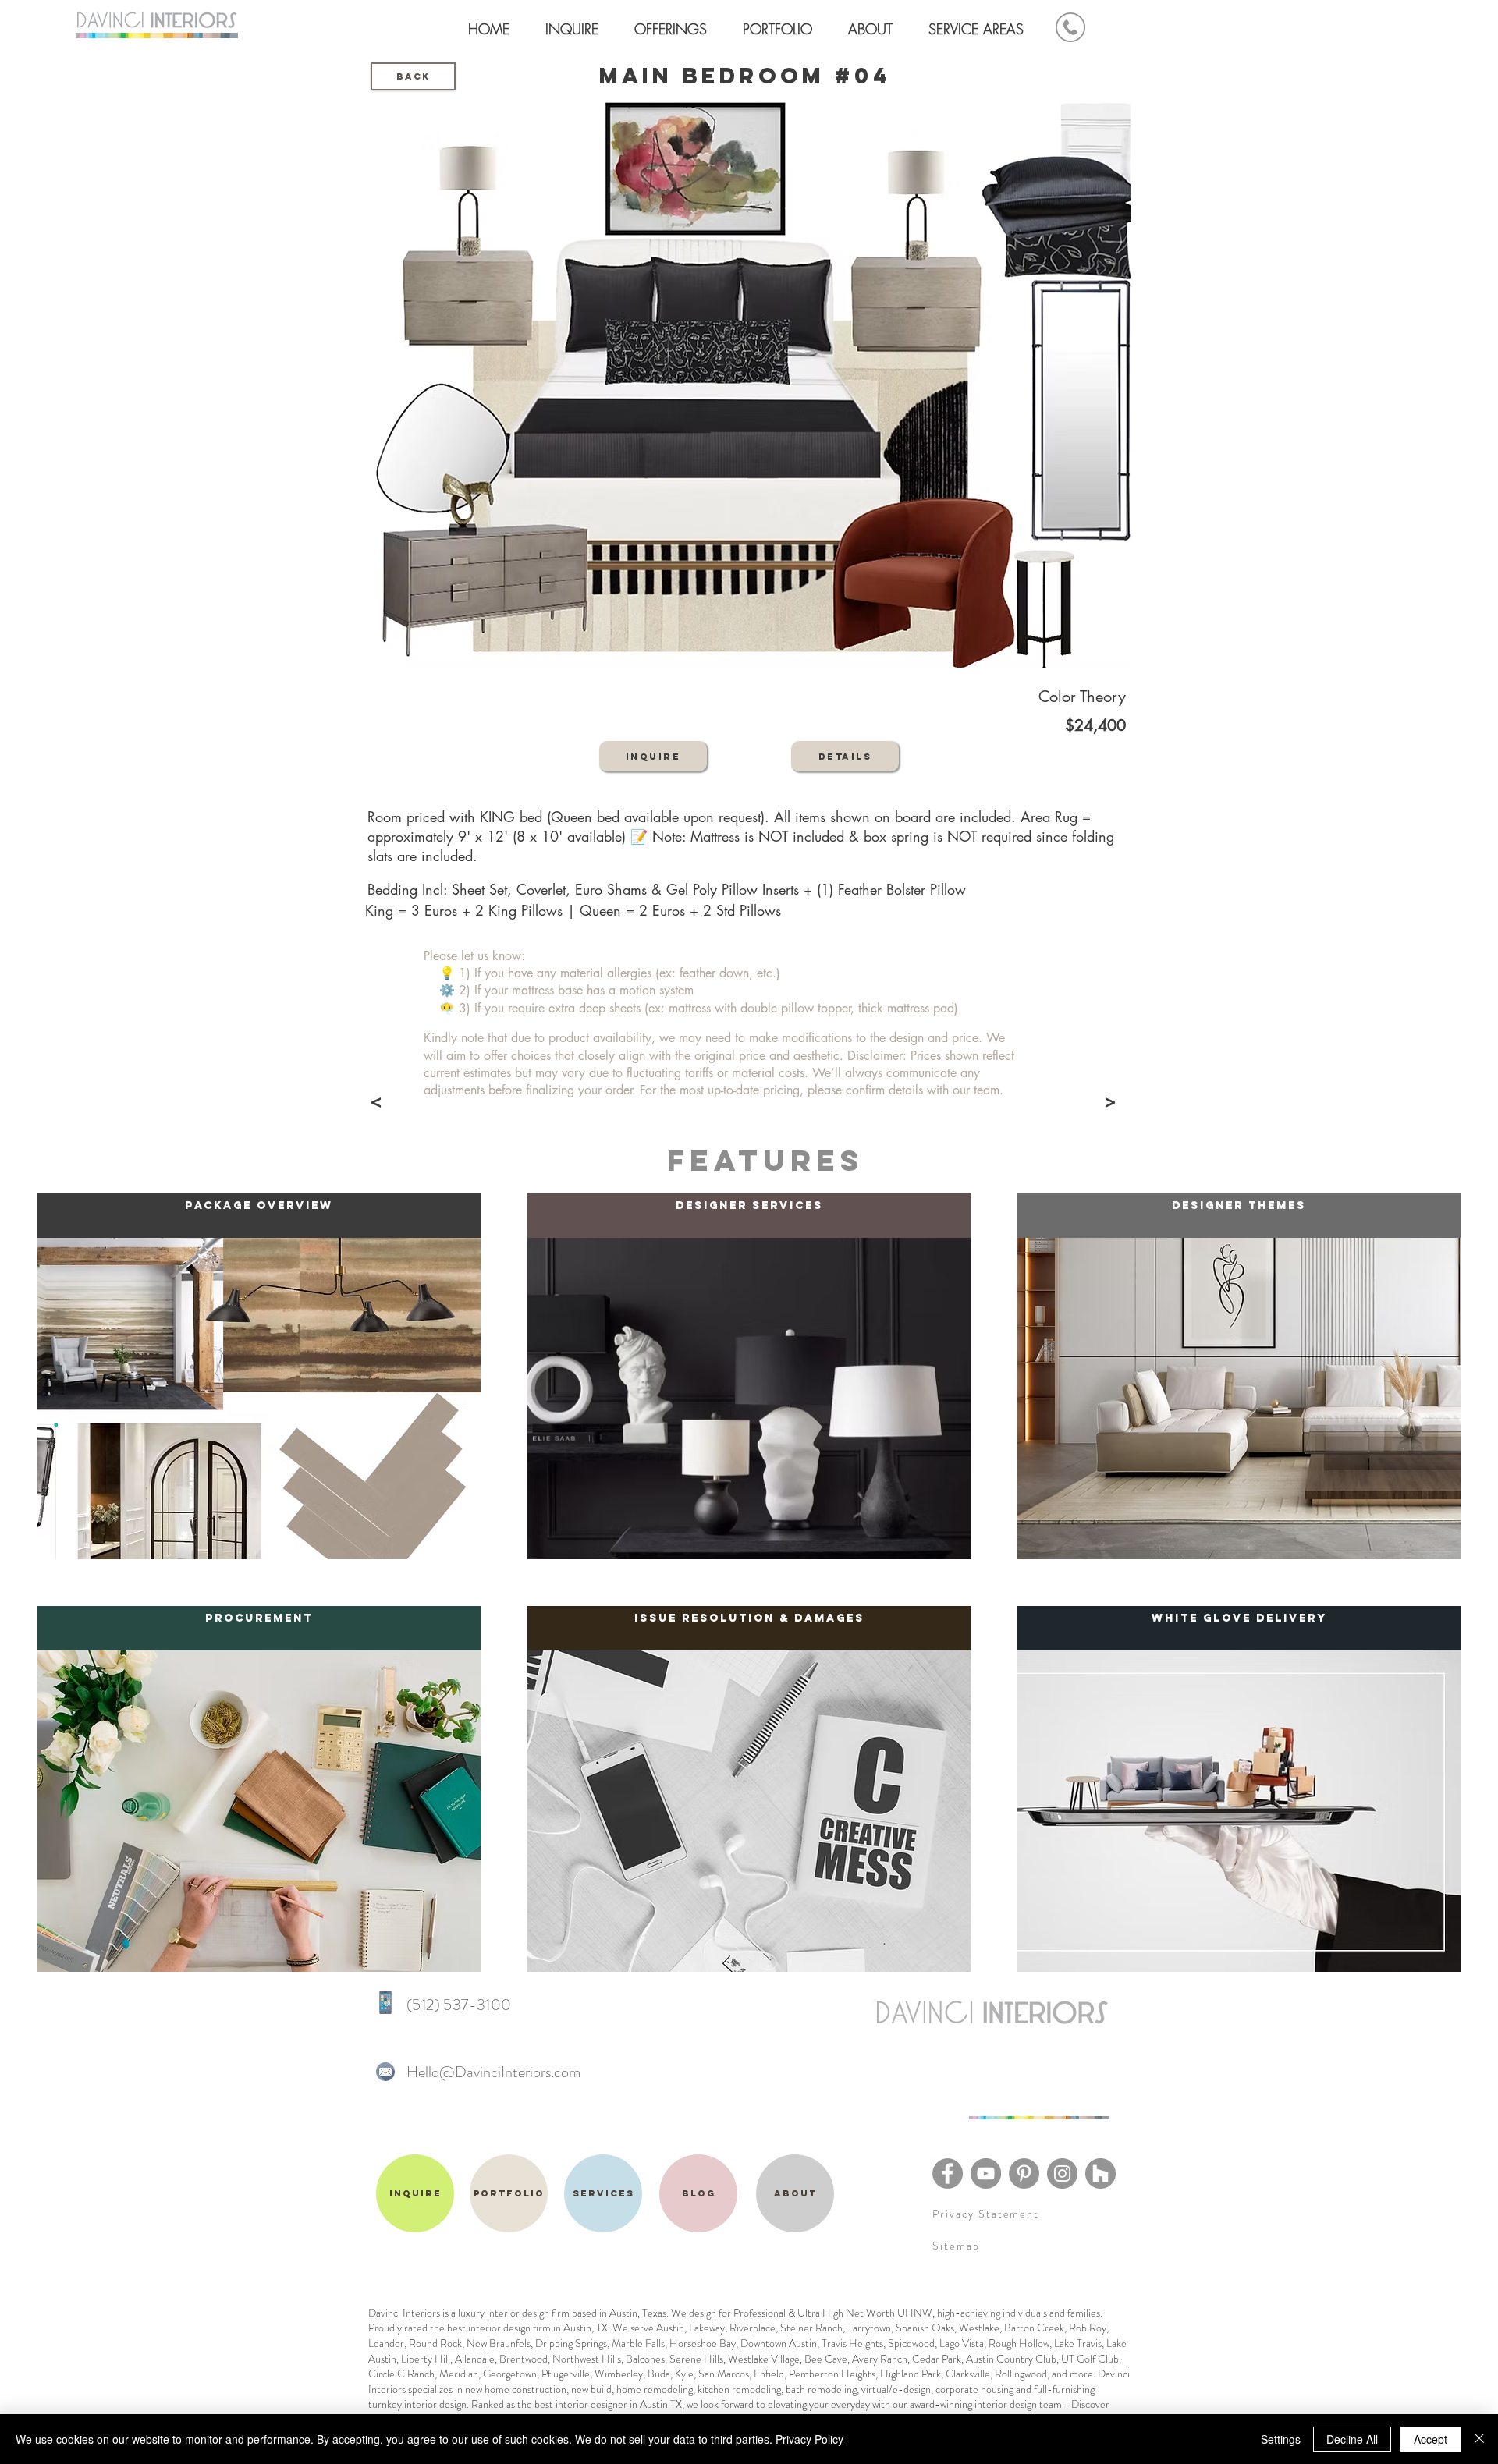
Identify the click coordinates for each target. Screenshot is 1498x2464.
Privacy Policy (809, 2439)
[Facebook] (948, 2173)
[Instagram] (1062, 2173)
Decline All (1352, 2439)
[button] (781, 22)
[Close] (1479, 2439)
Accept (1431, 2439)
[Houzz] (1100, 2173)
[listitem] (259, 1376)
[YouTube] (986, 2173)
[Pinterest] (1024, 2173)
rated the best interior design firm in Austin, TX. (508, 2328)
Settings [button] (1281, 2439)
